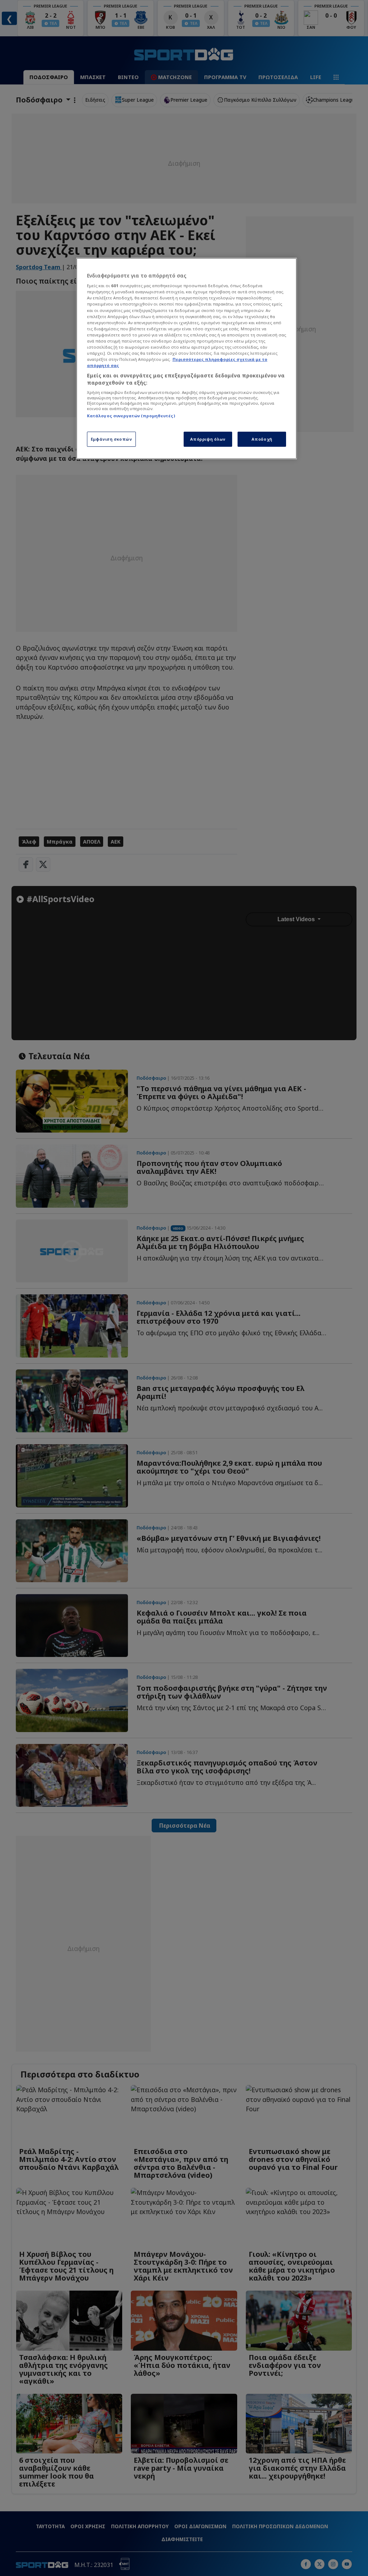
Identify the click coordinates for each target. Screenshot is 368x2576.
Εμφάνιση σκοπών (112, 439)
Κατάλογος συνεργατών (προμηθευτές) (131, 416)
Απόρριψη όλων (208, 439)
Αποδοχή (262, 439)
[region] (187, 359)
